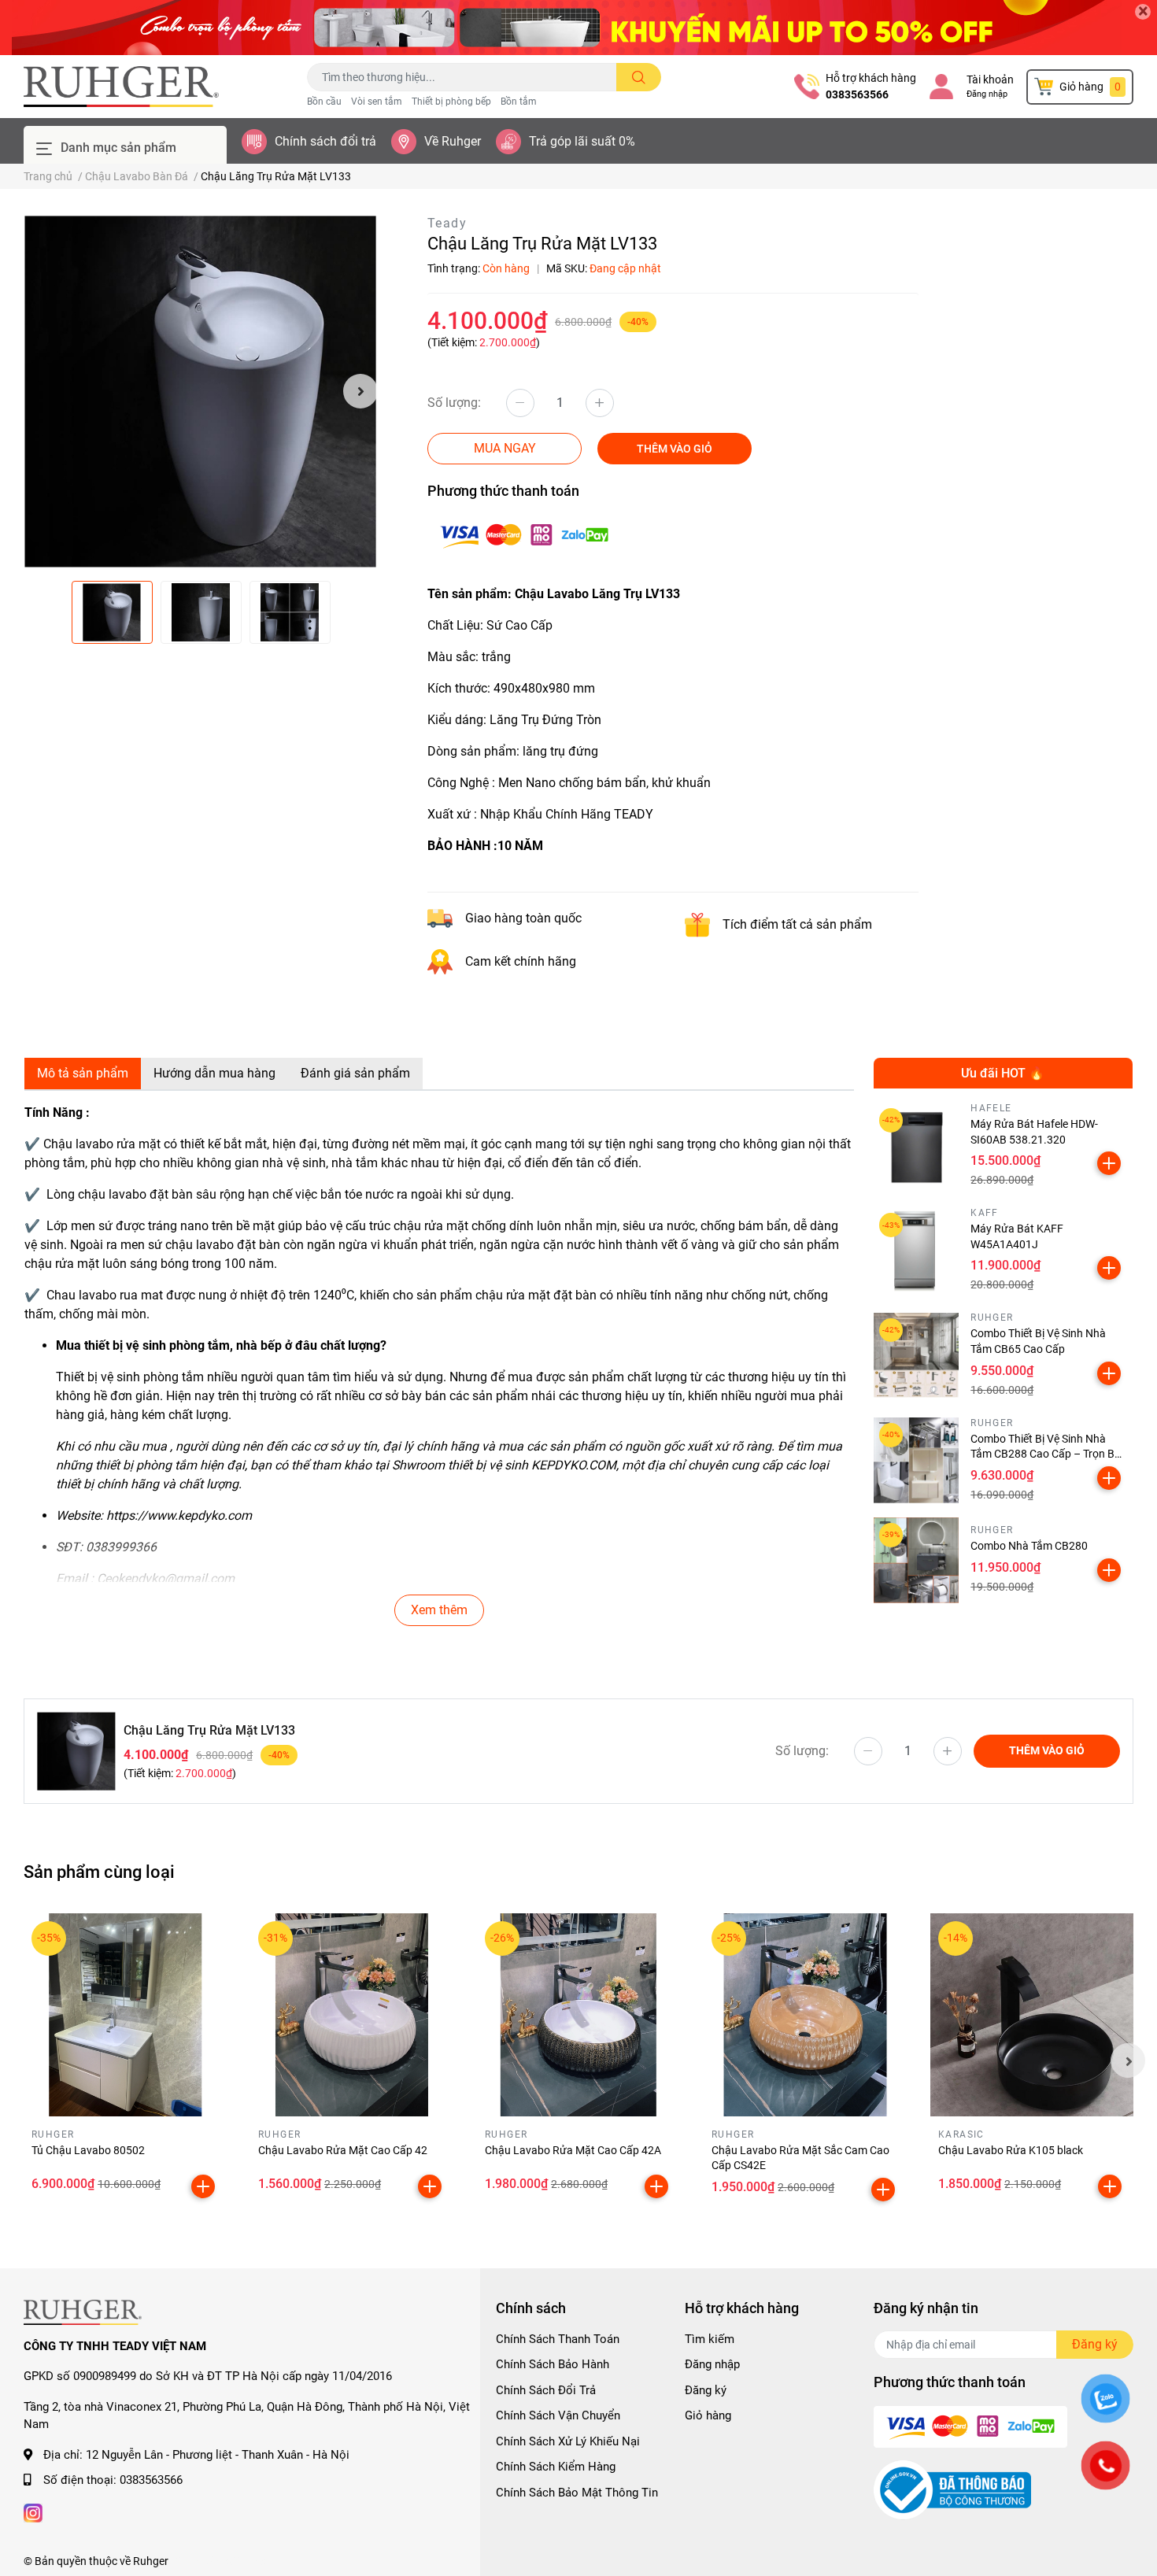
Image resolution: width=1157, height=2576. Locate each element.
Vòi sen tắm (377, 102)
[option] (201, 391)
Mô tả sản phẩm (83, 1073)
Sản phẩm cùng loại (99, 1872)
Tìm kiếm (710, 2339)
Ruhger (151, 2561)
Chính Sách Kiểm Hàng (556, 2467)
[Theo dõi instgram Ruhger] (33, 2512)
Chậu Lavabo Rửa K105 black (1011, 2150)
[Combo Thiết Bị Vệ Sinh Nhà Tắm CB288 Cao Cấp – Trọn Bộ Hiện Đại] (917, 1460)
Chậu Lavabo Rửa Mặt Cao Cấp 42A (573, 2150)
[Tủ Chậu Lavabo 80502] (125, 2015)
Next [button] (360, 391)
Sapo (254, 2561)
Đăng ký (706, 2390)
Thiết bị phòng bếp (451, 102)
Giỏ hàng (708, 2415)
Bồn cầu (324, 102)
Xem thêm (439, 1610)
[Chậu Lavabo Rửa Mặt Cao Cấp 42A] (578, 2015)
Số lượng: (454, 403)
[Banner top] (578, 28)
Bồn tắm (519, 102)
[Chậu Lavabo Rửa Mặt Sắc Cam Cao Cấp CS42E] (805, 2015)
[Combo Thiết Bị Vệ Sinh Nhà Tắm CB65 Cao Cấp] (917, 1356)
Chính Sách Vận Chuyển (558, 2415)
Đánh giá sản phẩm (355, 1073)
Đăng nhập (987, 94)
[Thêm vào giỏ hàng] (1109, 1163)
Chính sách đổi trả (325, 141)
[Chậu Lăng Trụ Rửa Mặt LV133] (201, 391)
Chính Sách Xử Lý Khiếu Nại (568, 2441)
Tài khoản (990, 79)
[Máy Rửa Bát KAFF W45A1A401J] (917, 1250)
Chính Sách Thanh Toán (558, 2339)
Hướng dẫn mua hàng (214, 1073)
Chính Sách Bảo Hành (553, 2364)
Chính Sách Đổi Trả (546, 2390)
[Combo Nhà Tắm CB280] (917, 1560)
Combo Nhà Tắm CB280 (1029, 1546)
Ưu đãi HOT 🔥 (1003, 1073)
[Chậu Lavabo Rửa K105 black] (1032, 2015)
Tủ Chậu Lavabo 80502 (88, 2150)
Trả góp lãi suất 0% (582, 141)
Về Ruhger (453, 141)
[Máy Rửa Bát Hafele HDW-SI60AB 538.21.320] (917, 1146)
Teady (447, 223)
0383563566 (857, 94)
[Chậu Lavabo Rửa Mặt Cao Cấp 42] (352, 2015)
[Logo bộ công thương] (952, 2489)
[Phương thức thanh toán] (524, 535)
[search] (639, 77)
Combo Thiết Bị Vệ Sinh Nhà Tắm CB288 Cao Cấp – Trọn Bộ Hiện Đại (1046, 1454)
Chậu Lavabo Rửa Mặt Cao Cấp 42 (343, 2150)
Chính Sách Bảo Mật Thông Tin (577, 2493)
